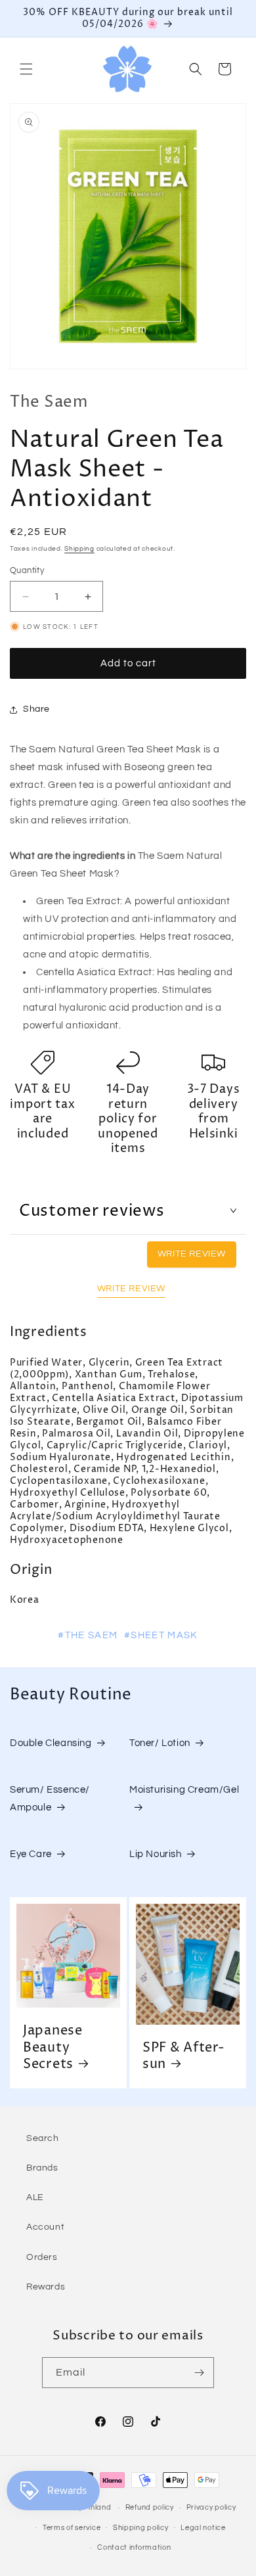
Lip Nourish (156, 1854)
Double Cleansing (51, 1743)
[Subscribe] (199, 2373)
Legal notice (203, 2528)
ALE (35, 2197)
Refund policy (150, 2507)
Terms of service (72, 2528)
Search (43, 2138)
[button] (26, 69)
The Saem (49, 402)
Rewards (46, 2287)
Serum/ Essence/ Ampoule (50, 1799)
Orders (42, 2257)
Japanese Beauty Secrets (53, 2048)
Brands (42, 2168)
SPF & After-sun (184, 2057)
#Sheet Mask (161, 1635)
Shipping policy (141, 2528)
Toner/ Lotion (160, 1743)
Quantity (27, 570)
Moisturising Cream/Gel (184, 1790)
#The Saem (88, 1635)
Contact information (134, 2547)
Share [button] (36, 709)
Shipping (79, 549)
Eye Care (31, 1854)
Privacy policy (211, 2507)
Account (45, 2227)
